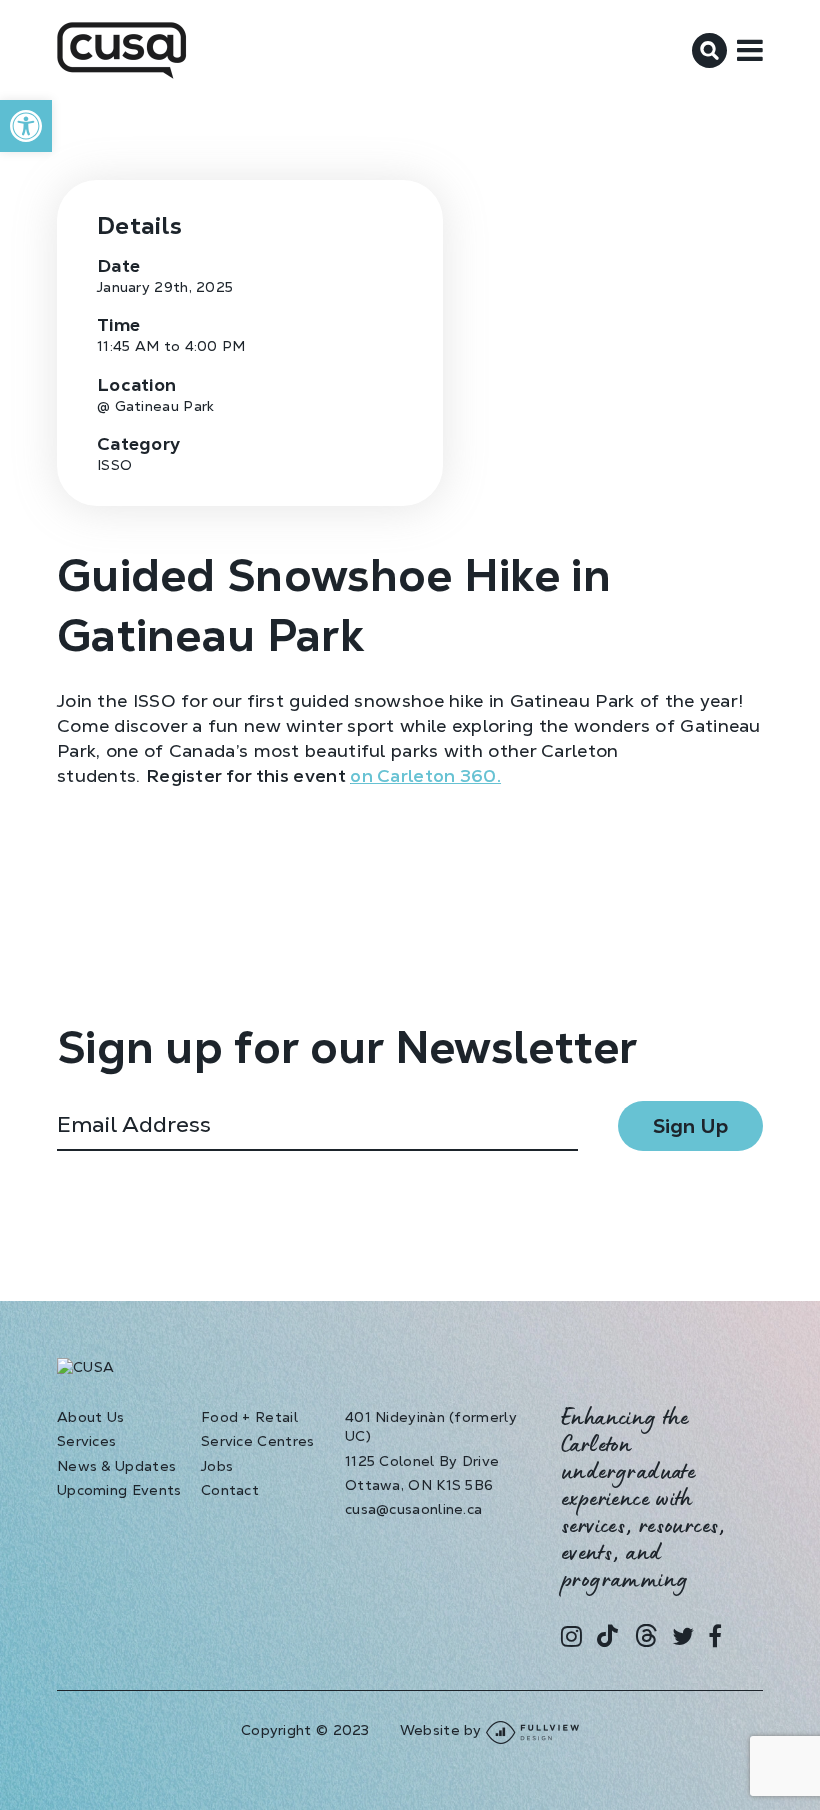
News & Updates (116, 1466)
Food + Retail (249, 1417)
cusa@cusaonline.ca (413, 1509)
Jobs (217, 1466)
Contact (230, 1490)
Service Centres (258, 1441)
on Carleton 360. (425, 775)
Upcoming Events (119, 1490)
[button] (26, 126)
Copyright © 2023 (305, 1730)
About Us (90, 1417)
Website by (443, 1730)
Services (86, 1441)
